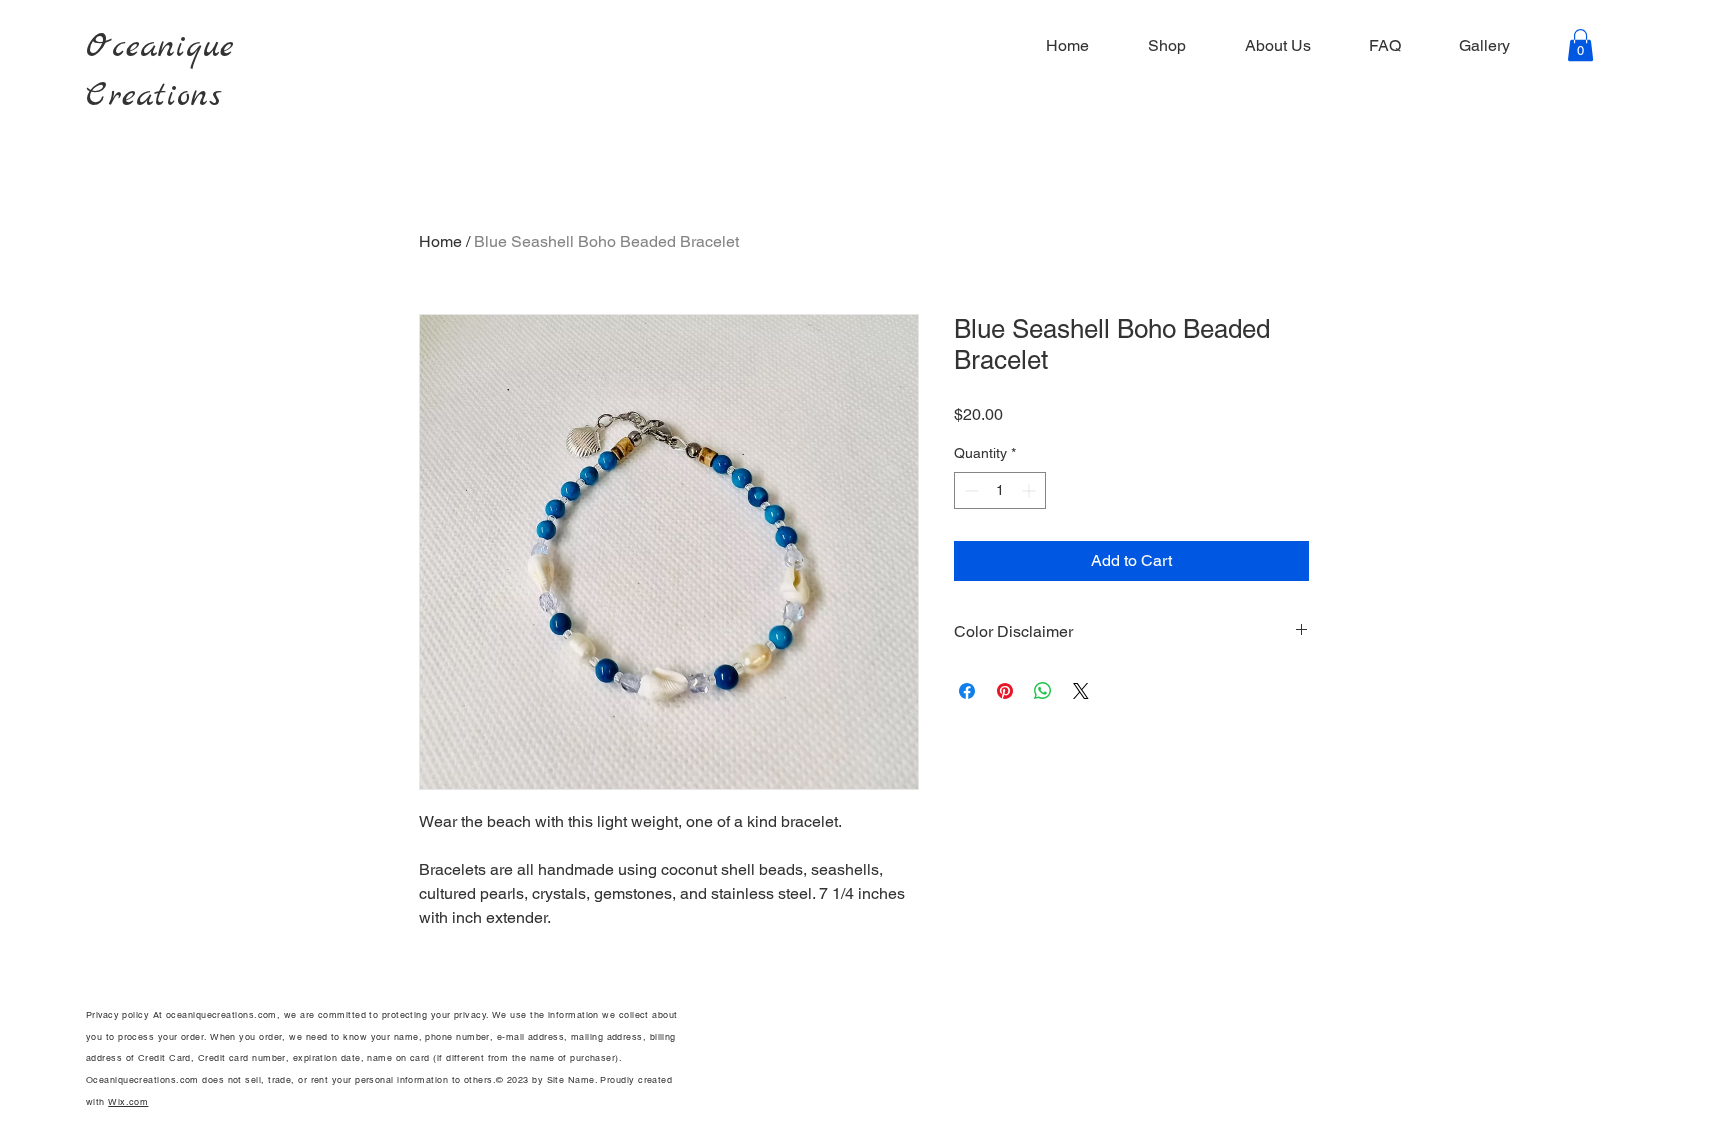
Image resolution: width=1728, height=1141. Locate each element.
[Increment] (1030, 490)
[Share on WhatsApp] (1043, 691)
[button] (1580, 45)
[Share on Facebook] (967, 691)
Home (440, 241)
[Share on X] (1081, 691)
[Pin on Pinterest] (1005, 691)
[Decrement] (969, 490)
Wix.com (128, 1102)
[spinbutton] (1000, 490)
